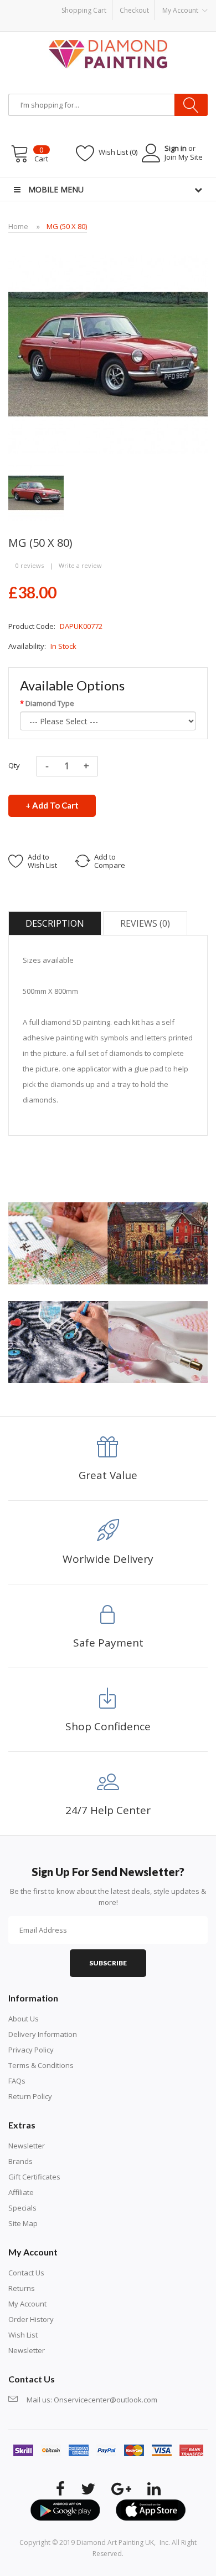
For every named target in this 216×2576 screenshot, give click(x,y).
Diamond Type (50, 703)
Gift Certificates (34, 2177)
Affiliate (21, 2192)
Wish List (23, 2335)
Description (55, 923)
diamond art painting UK (115, 2542)
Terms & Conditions (41, 2065)
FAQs (17, 2081)
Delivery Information (43, 2034)
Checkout (134, 10)
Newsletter (27, 2146)
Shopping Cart (84, 10)
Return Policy (30, 2096)
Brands (20, 2161)
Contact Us (26, 2273)
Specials (22, 2208)
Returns (22, 2288)
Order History (31, 2319)
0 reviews (30, 565)
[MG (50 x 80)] (36, 492)
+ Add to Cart (52, 805)
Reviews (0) (145, 923)
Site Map (23, 2223)
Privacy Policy (31, 2050)
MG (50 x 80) (67, 226)
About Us (24, 2019)
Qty (14, 765)
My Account (27, 2304)
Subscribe (108, 1963)
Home (18, 226)
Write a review (80, 565)
